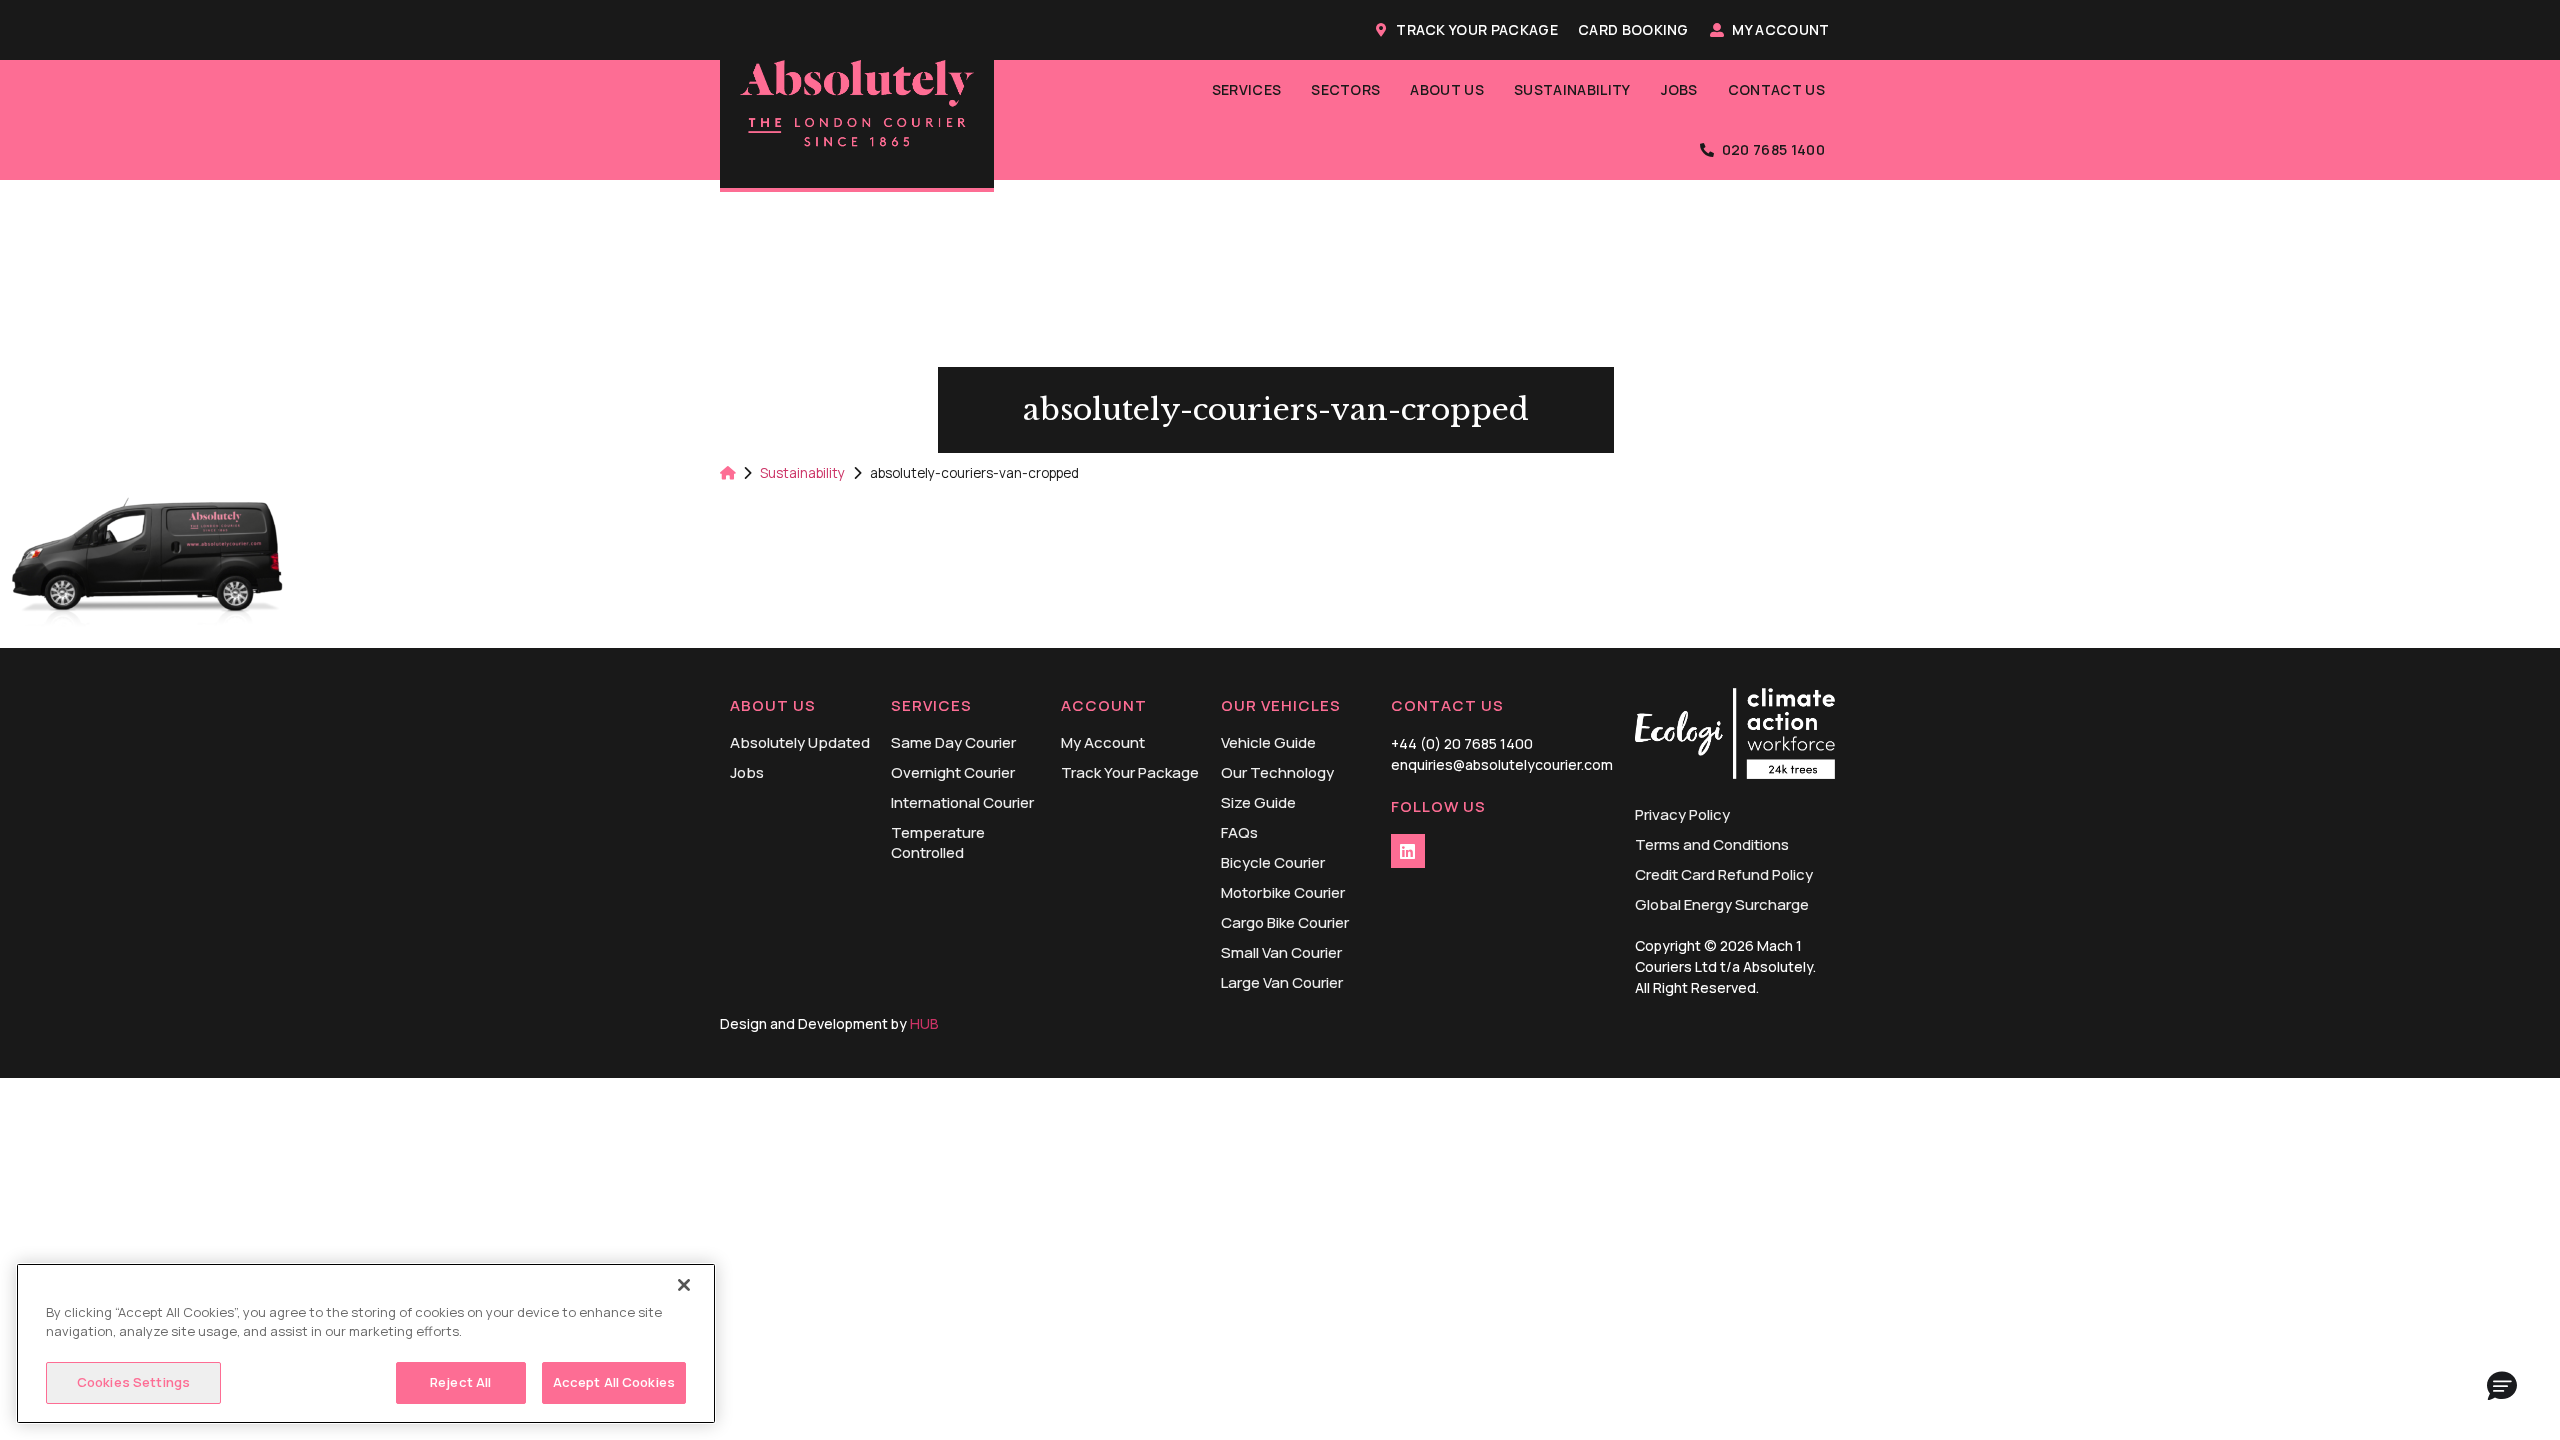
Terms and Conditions (1712, 845)
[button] (2502, 1387)
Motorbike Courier (1283, 893)
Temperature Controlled (938, 843)
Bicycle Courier (1273, 863)
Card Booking (1633, 29)
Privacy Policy (1682, 815)
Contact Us (1776, 89)
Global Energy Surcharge (1722, 905)
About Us (1447, 89)
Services (1247, 89)
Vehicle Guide (1268, 743)
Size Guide (1258, 803)
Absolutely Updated (800, 743)
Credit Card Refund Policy (1724, 875)
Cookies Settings (133, 1382)
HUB (924, 1023)
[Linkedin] (1408, 851)
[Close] (684, 1285)
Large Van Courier (1282, 983)
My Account (1780, 29)
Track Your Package (1477, 29)
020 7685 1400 (1773, 149)
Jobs (1679, 89)
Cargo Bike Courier (1285, 923)
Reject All (460, 1382)
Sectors (1345, 89)
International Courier (962, 803)
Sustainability (1572, 89)
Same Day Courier (953, 743)
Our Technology (1277, 773)
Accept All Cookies (614, 1382)
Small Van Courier (1281, 953)
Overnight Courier (953, 773)
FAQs (1239, 833)
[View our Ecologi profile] (1735, 736)
